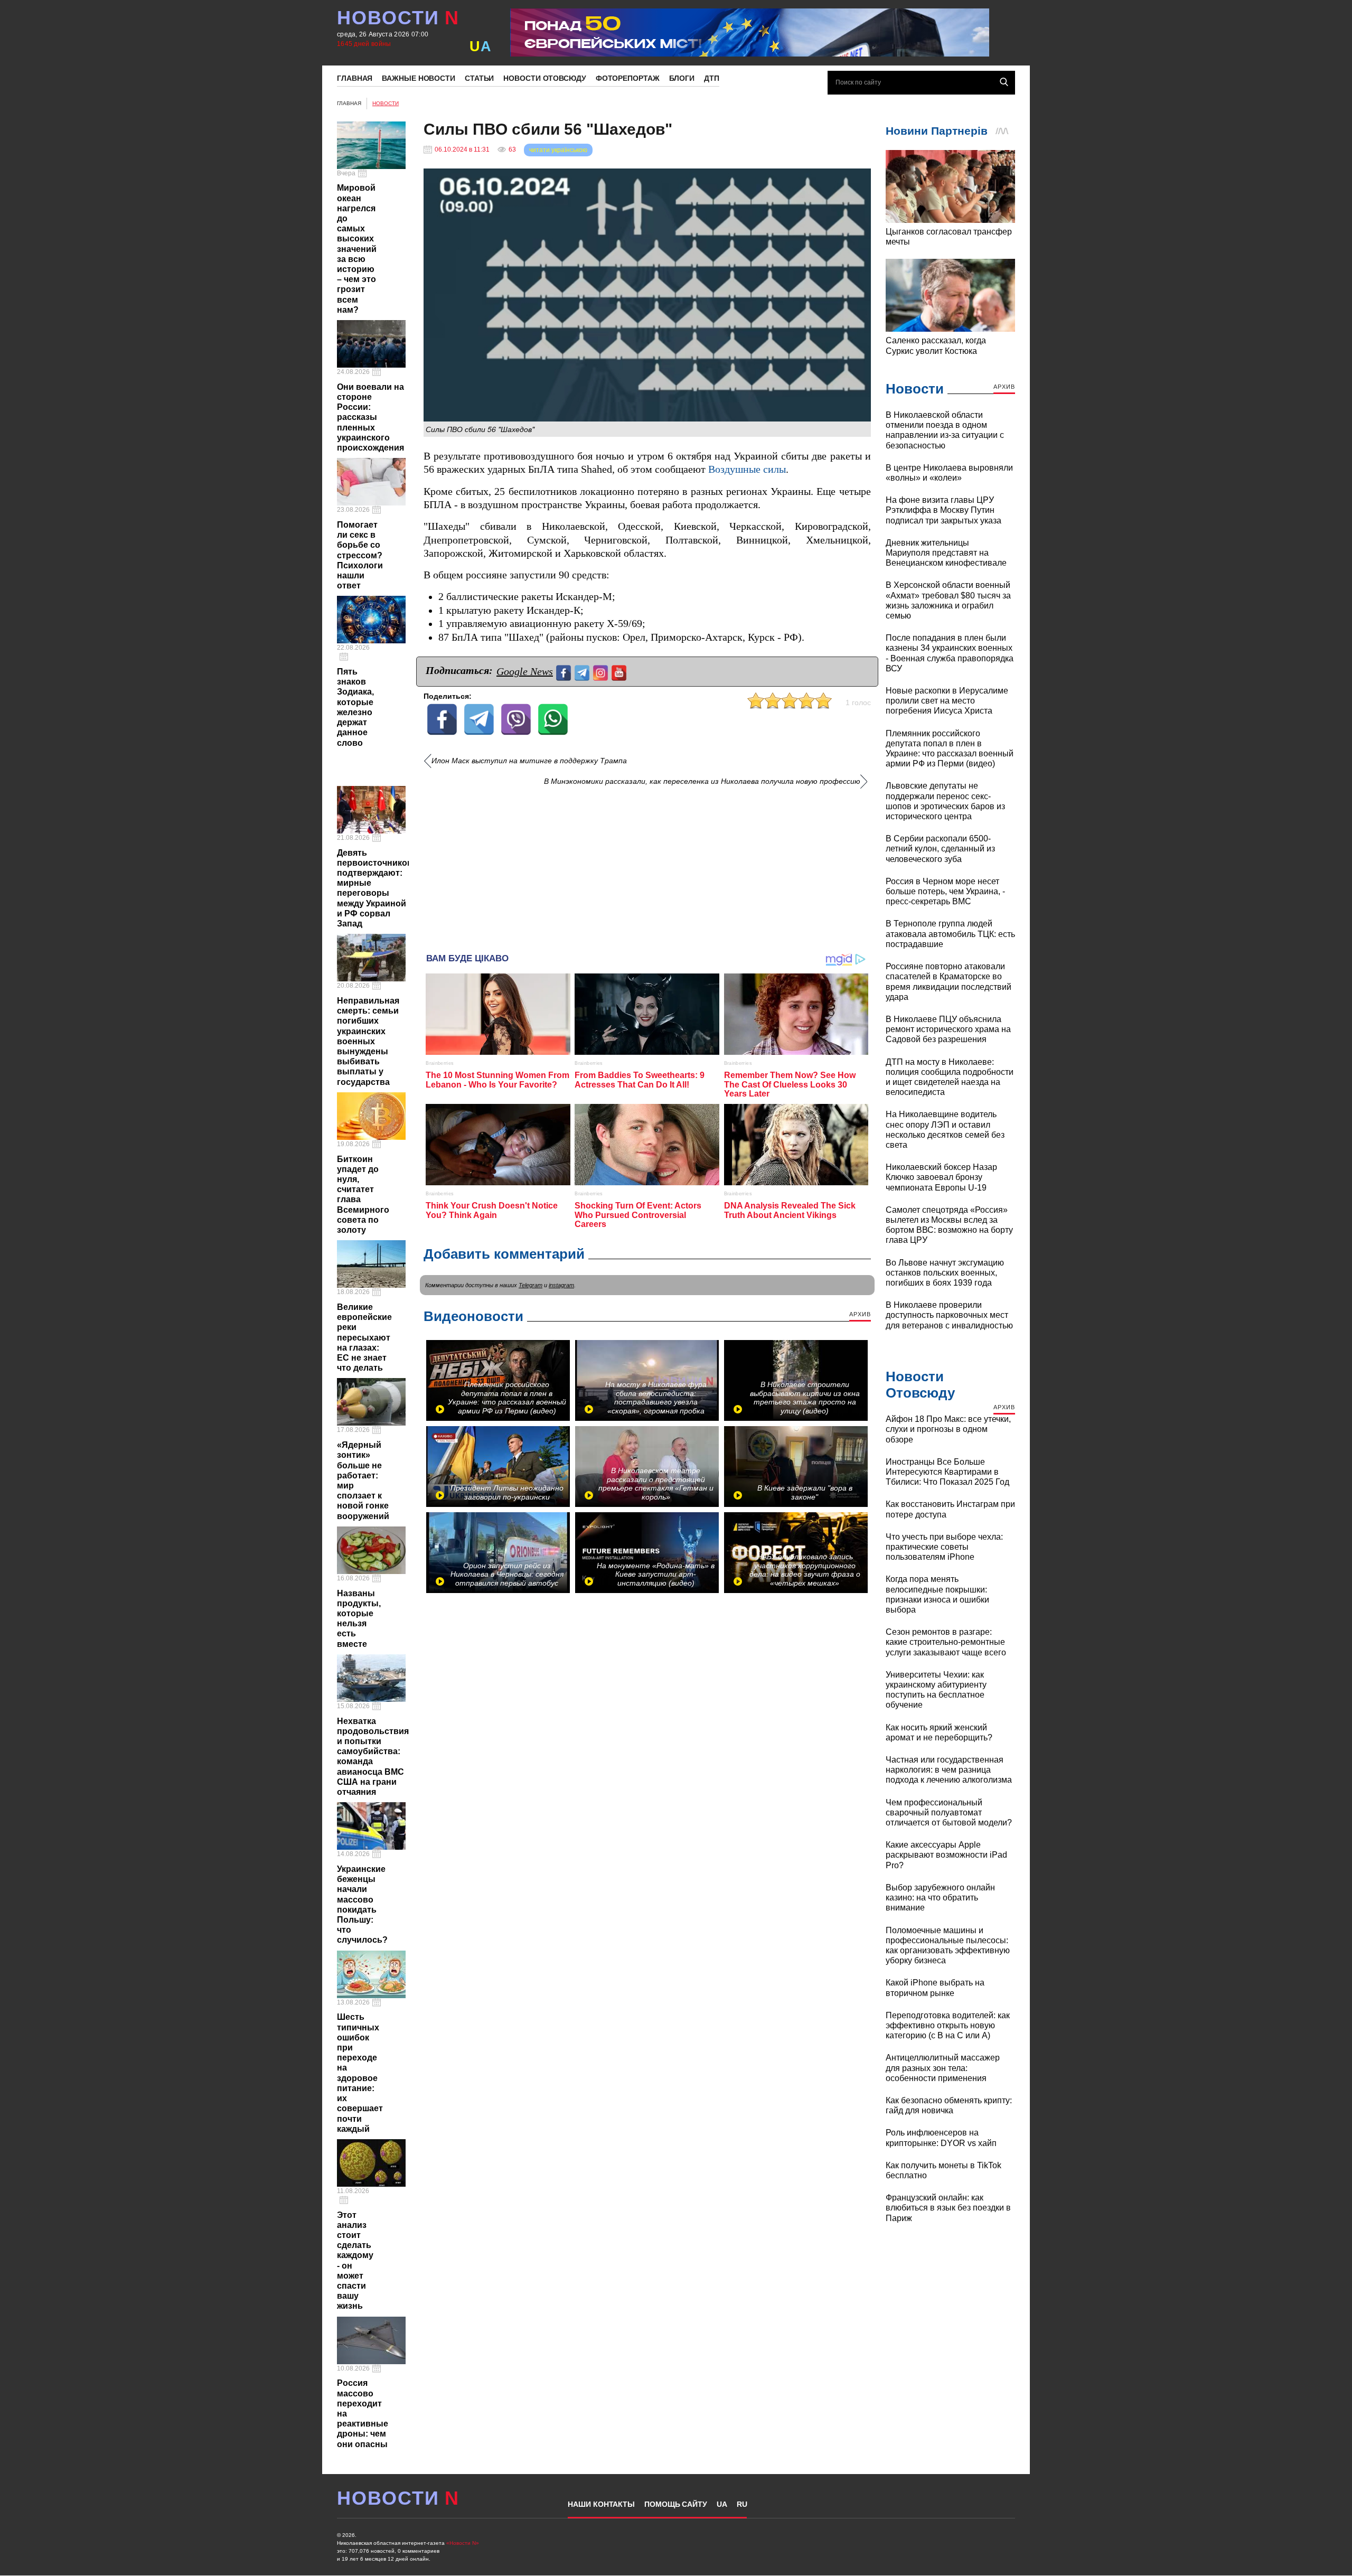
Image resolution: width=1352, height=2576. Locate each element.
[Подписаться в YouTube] (620, 672)
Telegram (531, 1285)
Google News (525, 671)
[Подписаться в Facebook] (565, 672)
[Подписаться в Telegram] (583, 672)
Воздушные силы (747, 469)
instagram (561, 1285)
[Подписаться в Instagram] (602, 672)
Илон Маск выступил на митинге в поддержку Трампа (529, 761)
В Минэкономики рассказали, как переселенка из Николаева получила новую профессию (702, 781)
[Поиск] (1004, 82)
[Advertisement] (647, 866)
